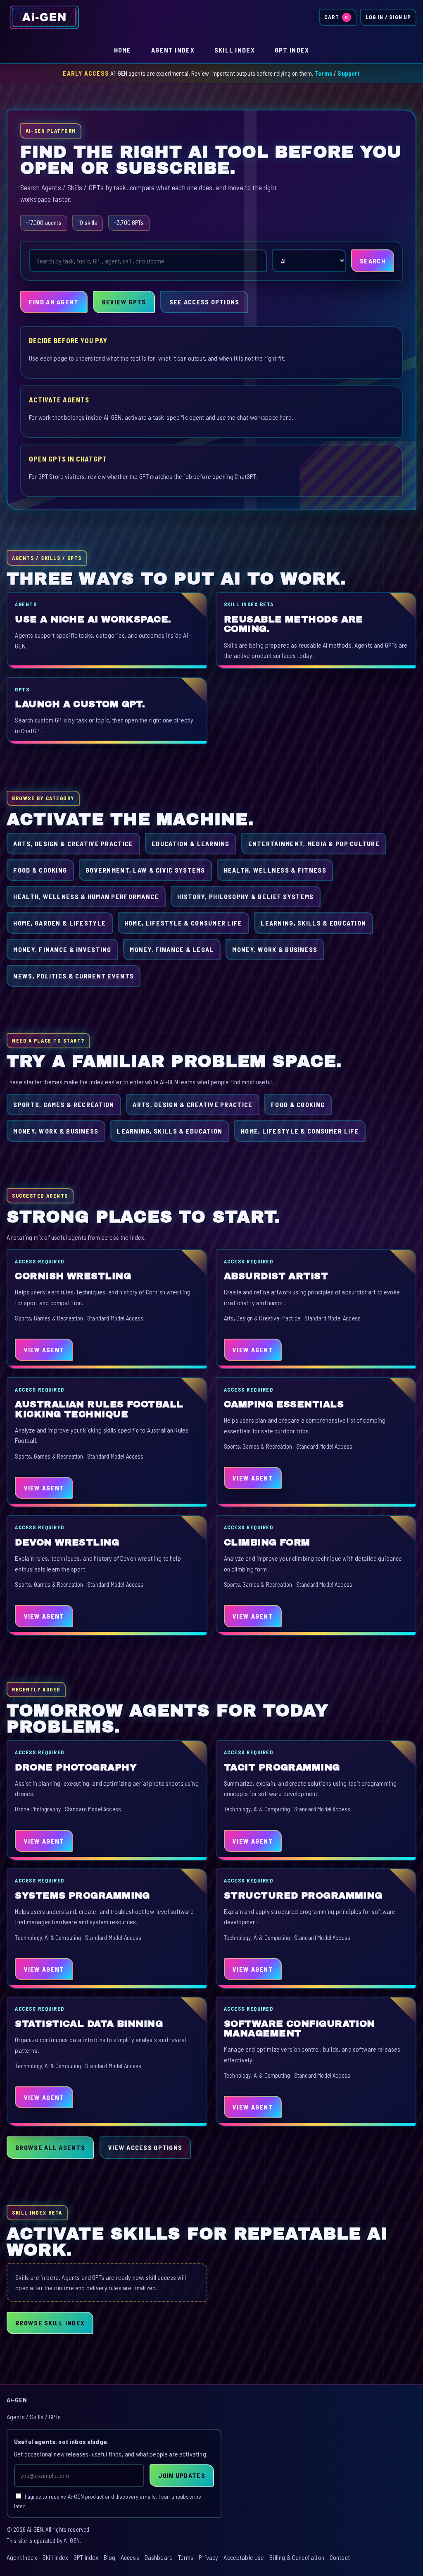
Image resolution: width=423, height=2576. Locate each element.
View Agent (44, 1350)
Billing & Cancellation (297, 2557)
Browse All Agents (50, 2147)
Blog (109, 2557)
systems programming (82, 1896)
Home (123, 50)
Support (349, 73)
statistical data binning (89, 2024)
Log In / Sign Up (388, 17)
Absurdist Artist (276, 1276)
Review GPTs (124, 302)
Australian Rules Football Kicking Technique (99, 1409)
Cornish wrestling (73, 1276)
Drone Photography (76, 1767)
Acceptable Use (244, 2557)
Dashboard (159, 2557)
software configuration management (299, 2029)
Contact (340, 2557)
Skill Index (235, 50)
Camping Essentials (284, 1404)
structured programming (303, 1896)
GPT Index (292, 50)
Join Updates (182, 2475)
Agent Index (173, 50)
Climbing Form (267, 1542)
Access (130, 2557)
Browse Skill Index (50, 2323)
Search (373, 261)
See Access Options (204, 302)
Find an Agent (54, 302)
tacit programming (282, 1767)
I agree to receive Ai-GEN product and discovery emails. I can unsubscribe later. (108, 2501)
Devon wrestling (67, 1542)
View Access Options (145, 2147)
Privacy (208, 2557)
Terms (324, 73)
